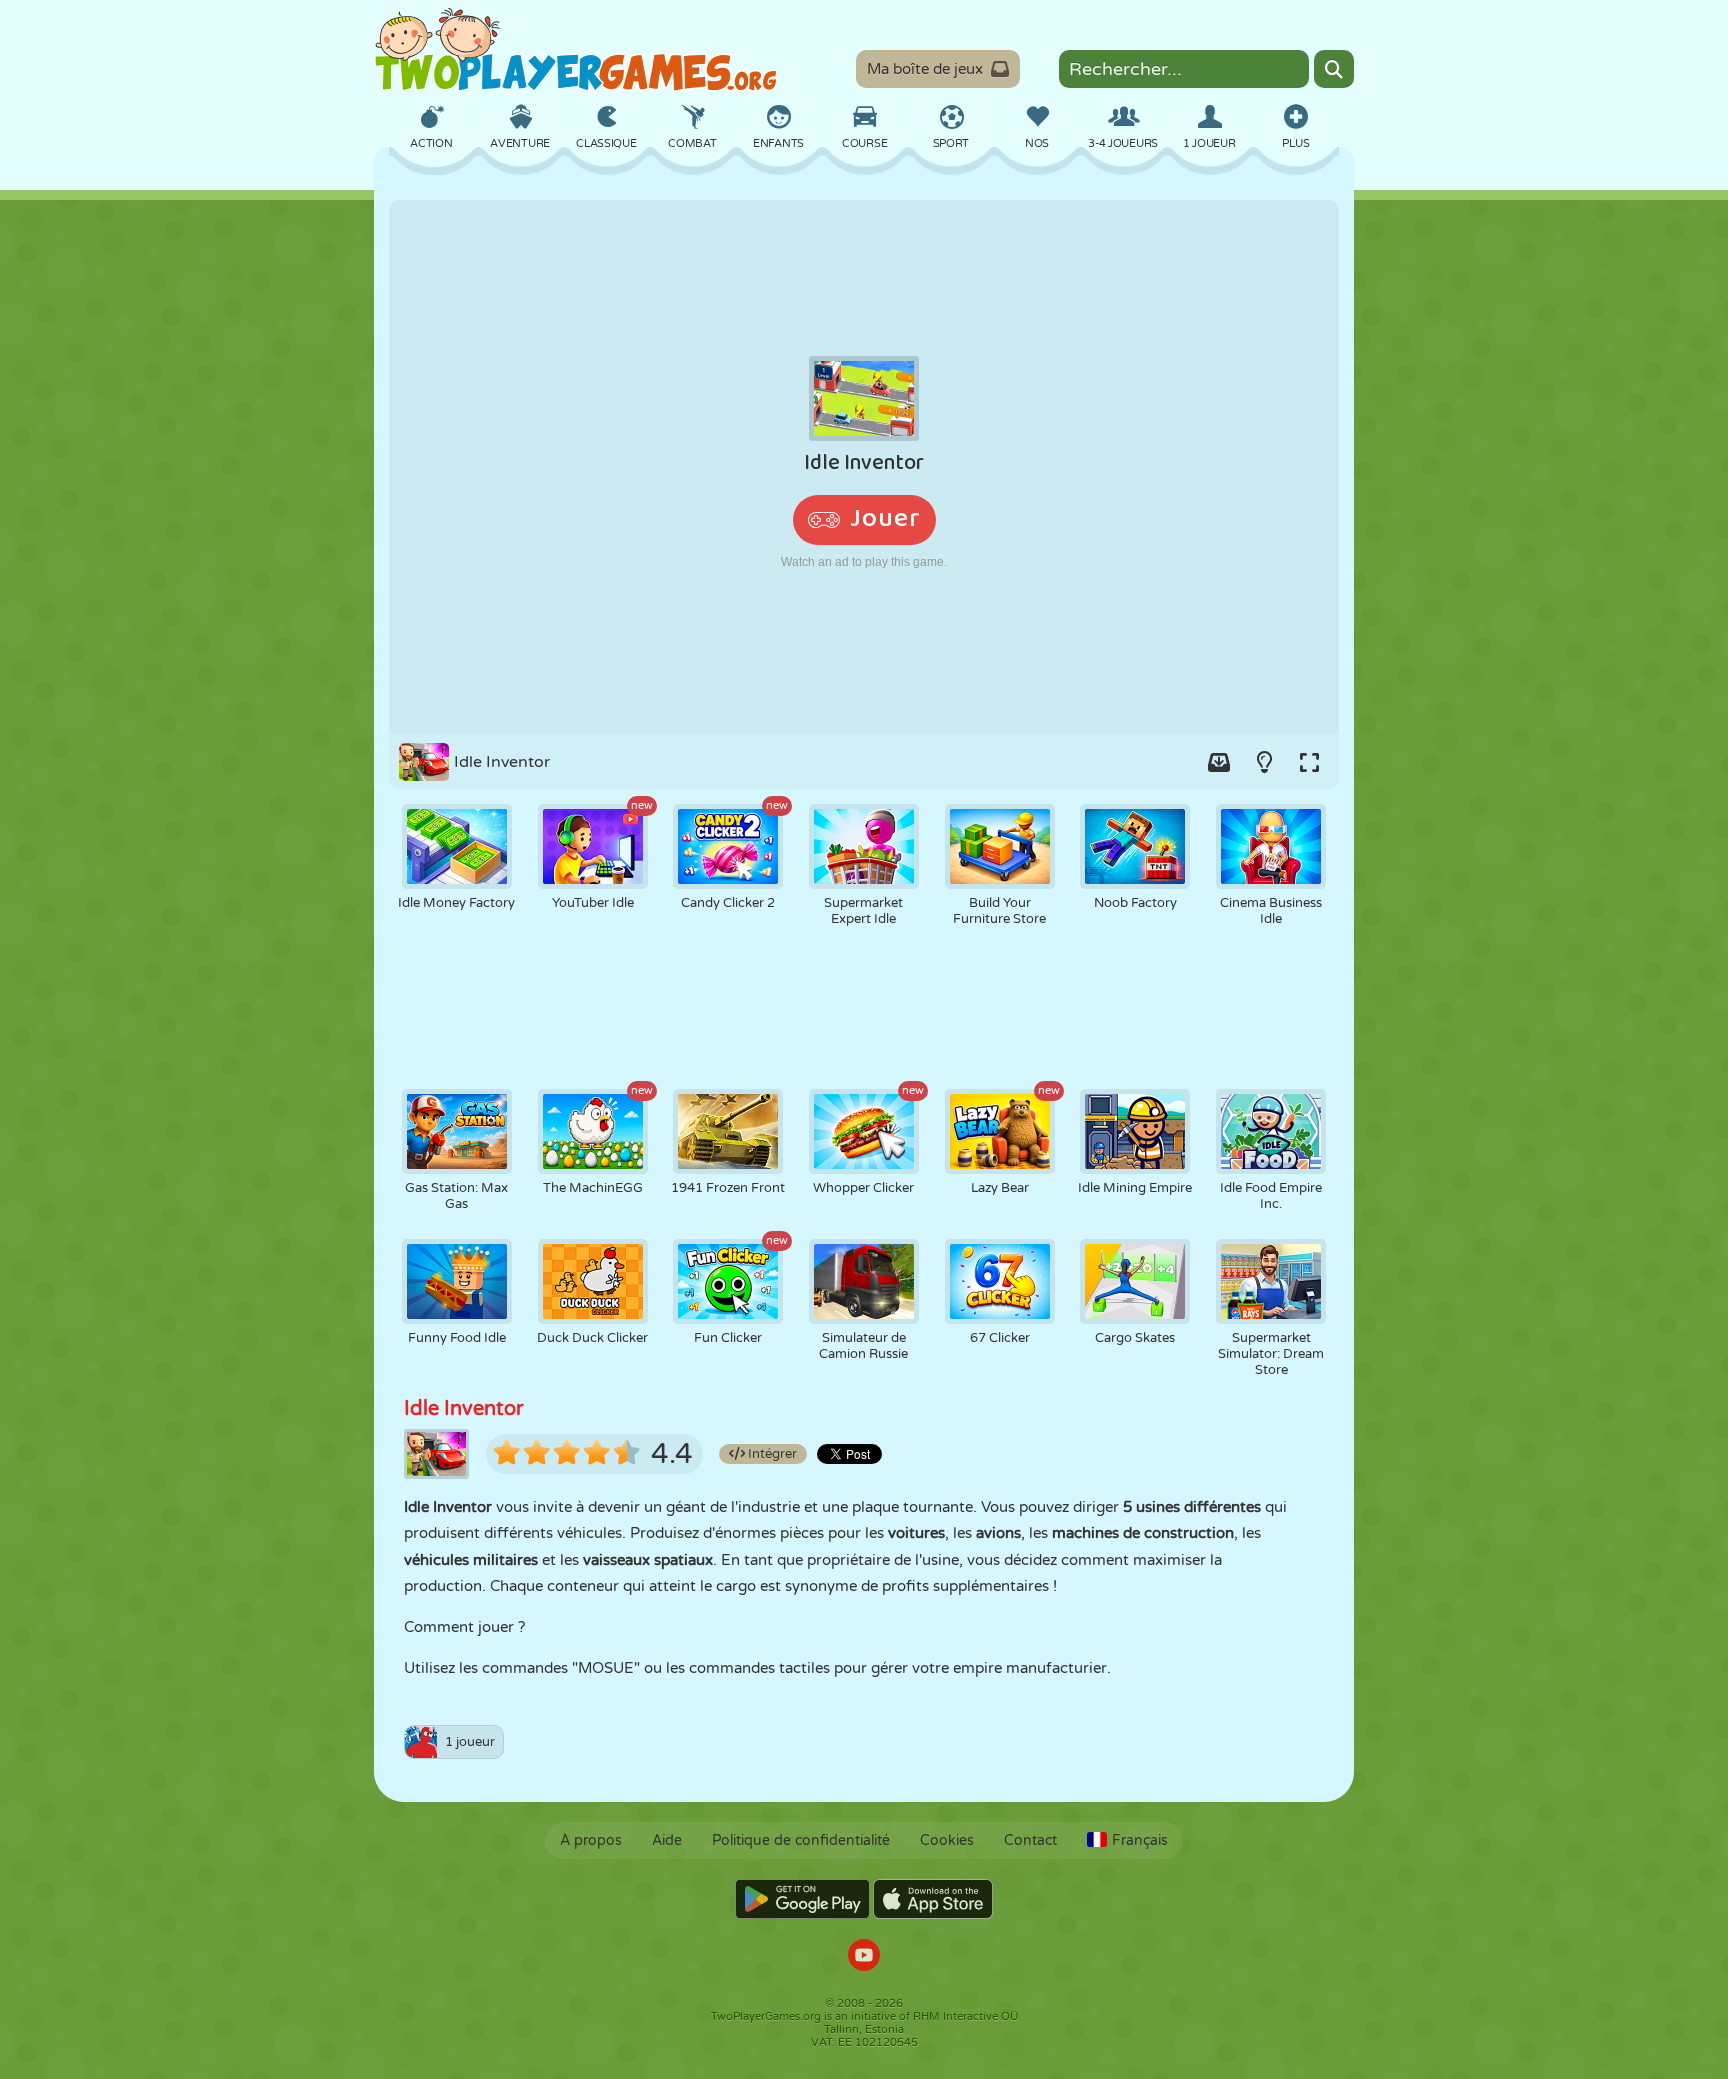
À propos (591, 1840)
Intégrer (771, 1454)
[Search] (1334, 69)
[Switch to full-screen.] (1309, 762)
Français (1140, 1840)
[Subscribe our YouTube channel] (864, 1957)
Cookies (947, 1840)
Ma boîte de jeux (925, 69)
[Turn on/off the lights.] (1264, 762)
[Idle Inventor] (864, 467)
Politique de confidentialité (801, 1840)
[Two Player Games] (576, 50)
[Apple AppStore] (933, 1899)
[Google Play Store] (802, 1899)
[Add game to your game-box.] (1219, 762)
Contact (1030, 1840)
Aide (667, 1840)
